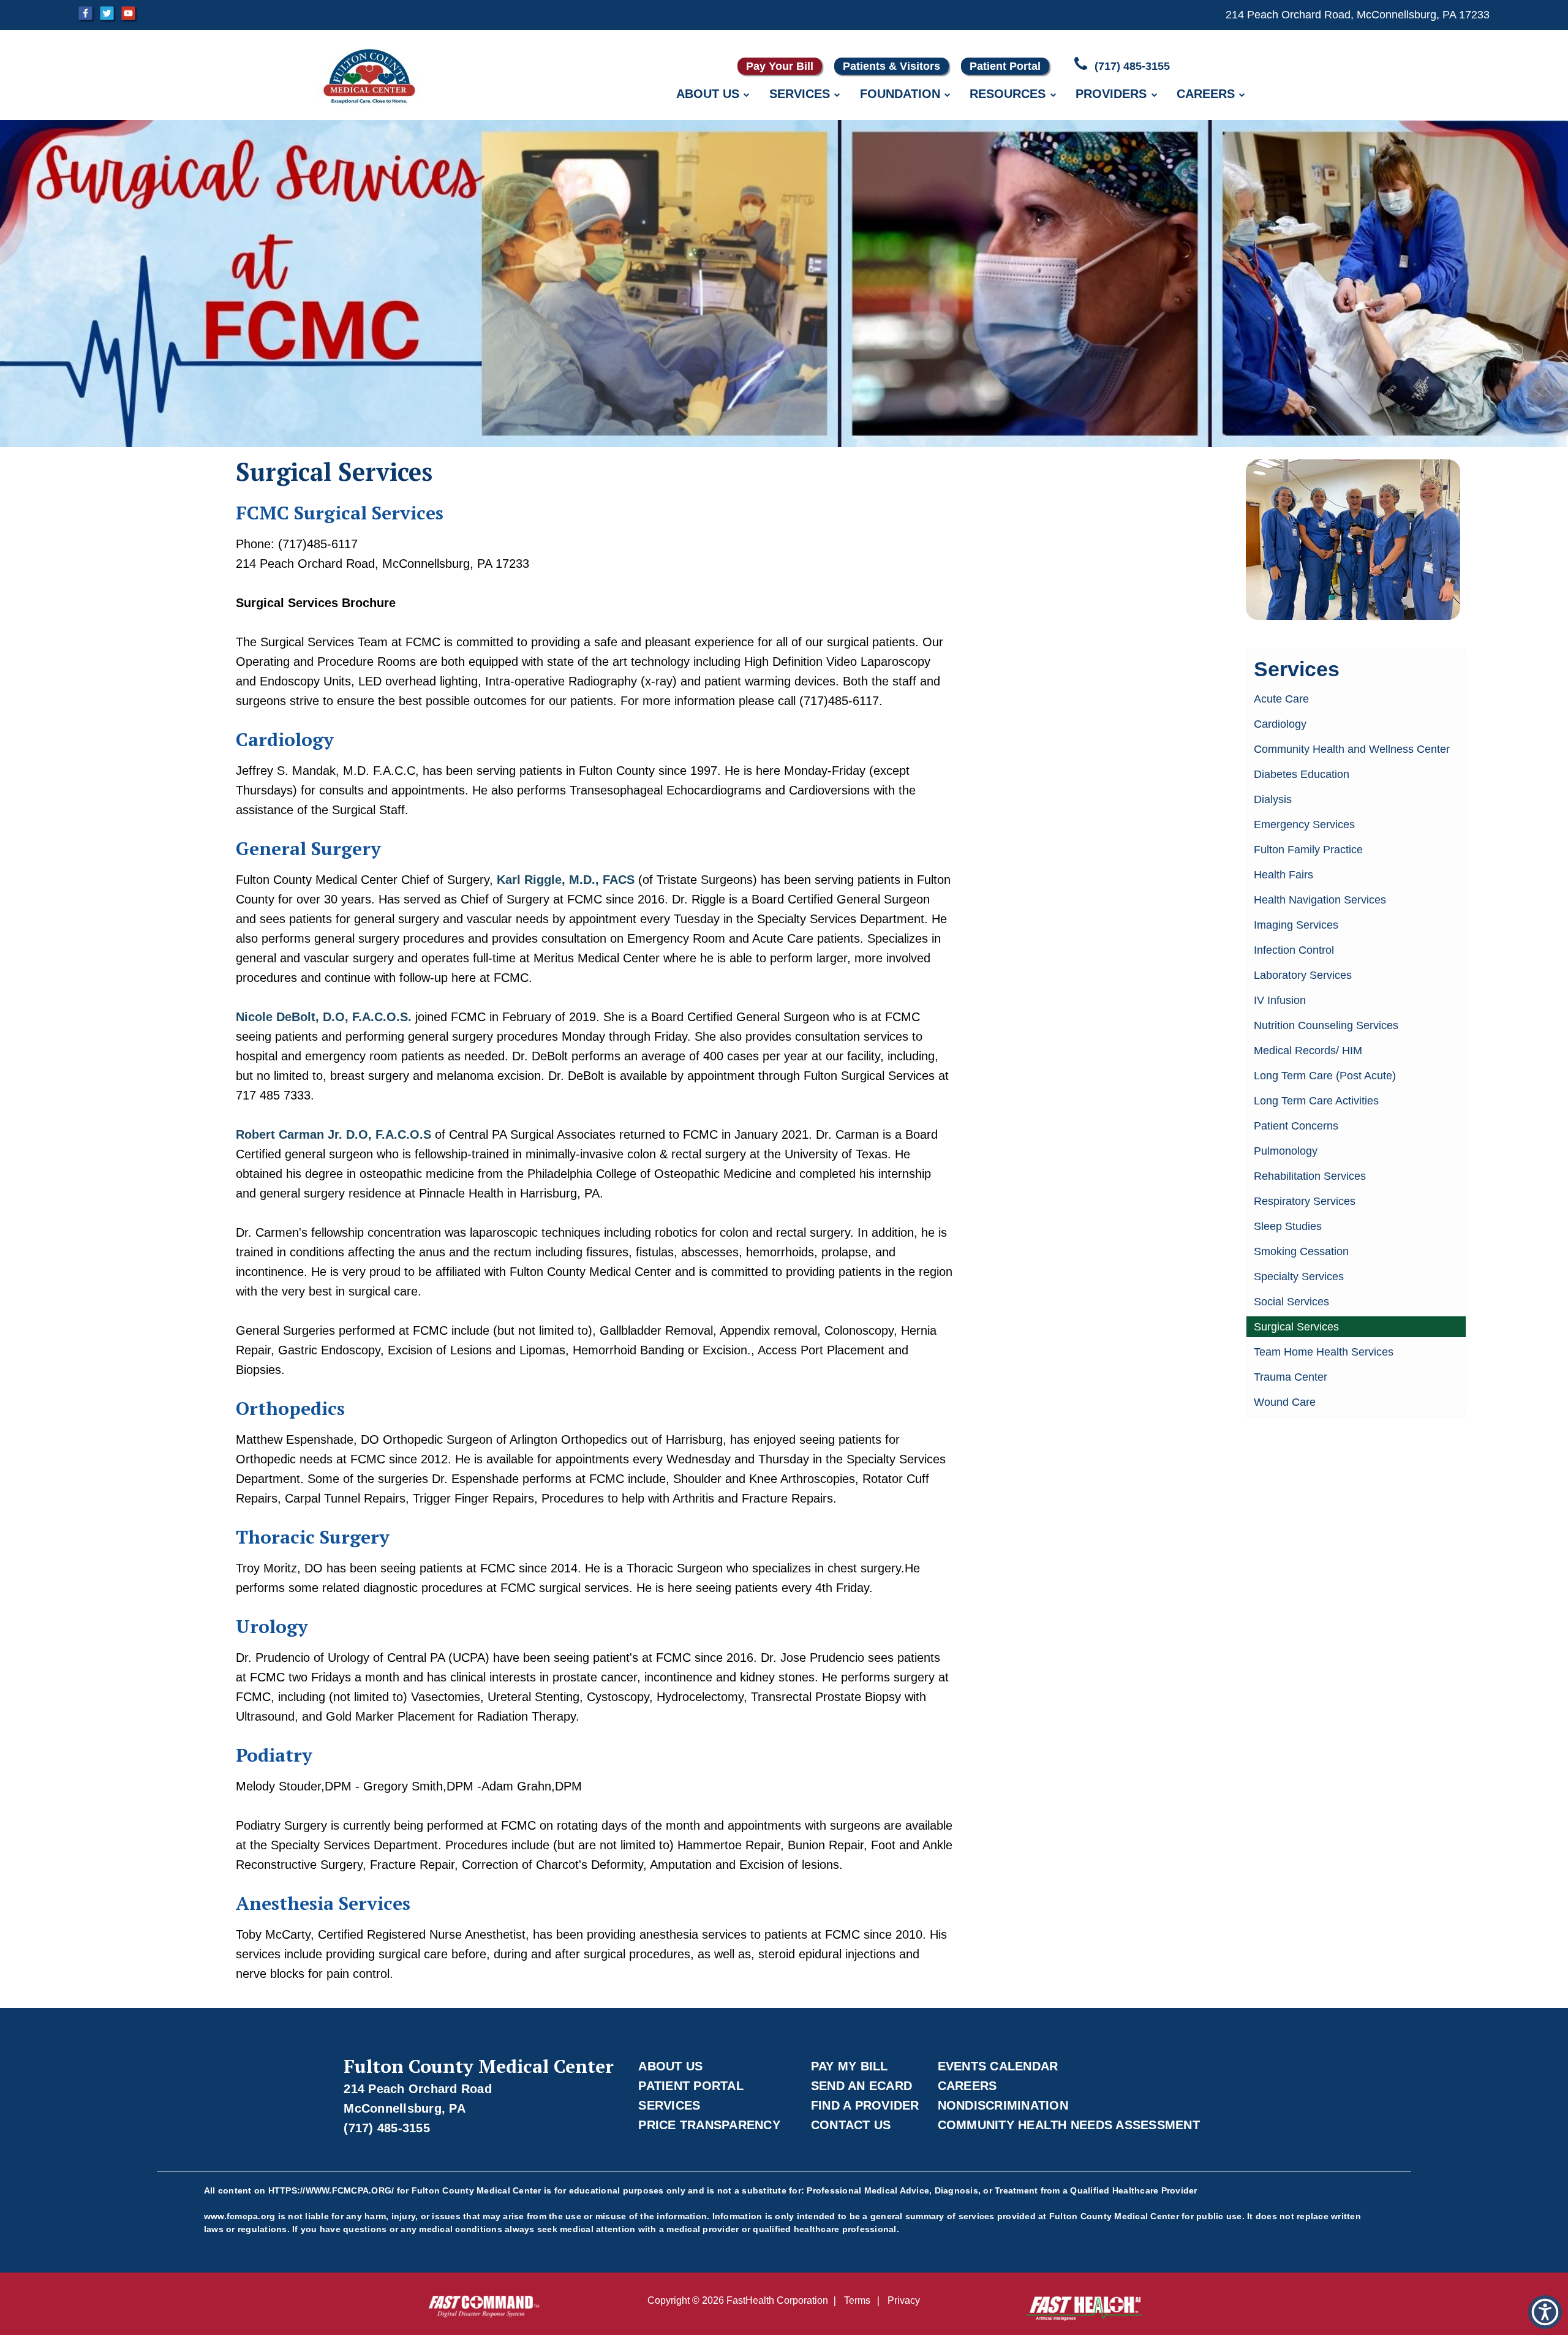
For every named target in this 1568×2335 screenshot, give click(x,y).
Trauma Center (1291, 1377)
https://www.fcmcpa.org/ (331, 2190)
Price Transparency (709, 2125)
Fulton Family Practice (1308, 850)
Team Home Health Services (1324, 1352)
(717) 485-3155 (1131, 66)
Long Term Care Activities (1316, 1101)
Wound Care (1285, 1402)
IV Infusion (1280, 1000)
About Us (708, 94)
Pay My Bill (850, 2066)
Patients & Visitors (891, 66)
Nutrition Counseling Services (1326, 1025)
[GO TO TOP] (1507, 2324)
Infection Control (1294, 950)
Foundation (900, 94)
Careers (1206, 94)
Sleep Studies (1288, 1226)
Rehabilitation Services (1310, 1176)
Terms (857, 2300)
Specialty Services (1299, 1277)
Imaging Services (1296, 925)
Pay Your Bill (780, 66)
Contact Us (851, 2125)
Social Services (1291, 1302)
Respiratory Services (1305, 1201)
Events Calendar (998, 2066)
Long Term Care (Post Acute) (1325, 1076)
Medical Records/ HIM (1308, 1051)
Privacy (904, 2300)
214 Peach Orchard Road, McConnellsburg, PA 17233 (1358, 15)
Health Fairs (1283, 875)
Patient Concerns (1296, 1126)
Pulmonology (1286, 1151)
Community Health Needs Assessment (1069, 2125)
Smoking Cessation (1301, 1251)
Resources (1008, 94)
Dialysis (1273, 799)
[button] (1545, 2312)
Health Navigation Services (1320, 900)
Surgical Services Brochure (316, 603)
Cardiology (1280, 724)
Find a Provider (865, 2105)
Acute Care (1281, 699)
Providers (1111, 94)
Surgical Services (1296, 1327)
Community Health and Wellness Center (1352, 749)
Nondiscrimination (1003, 2105)
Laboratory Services (1303, 975)
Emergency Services (1304, 824)
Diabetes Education (1302, 774)
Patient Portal (1005, 66)
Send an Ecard (861, 2086)
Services (800, 94)
